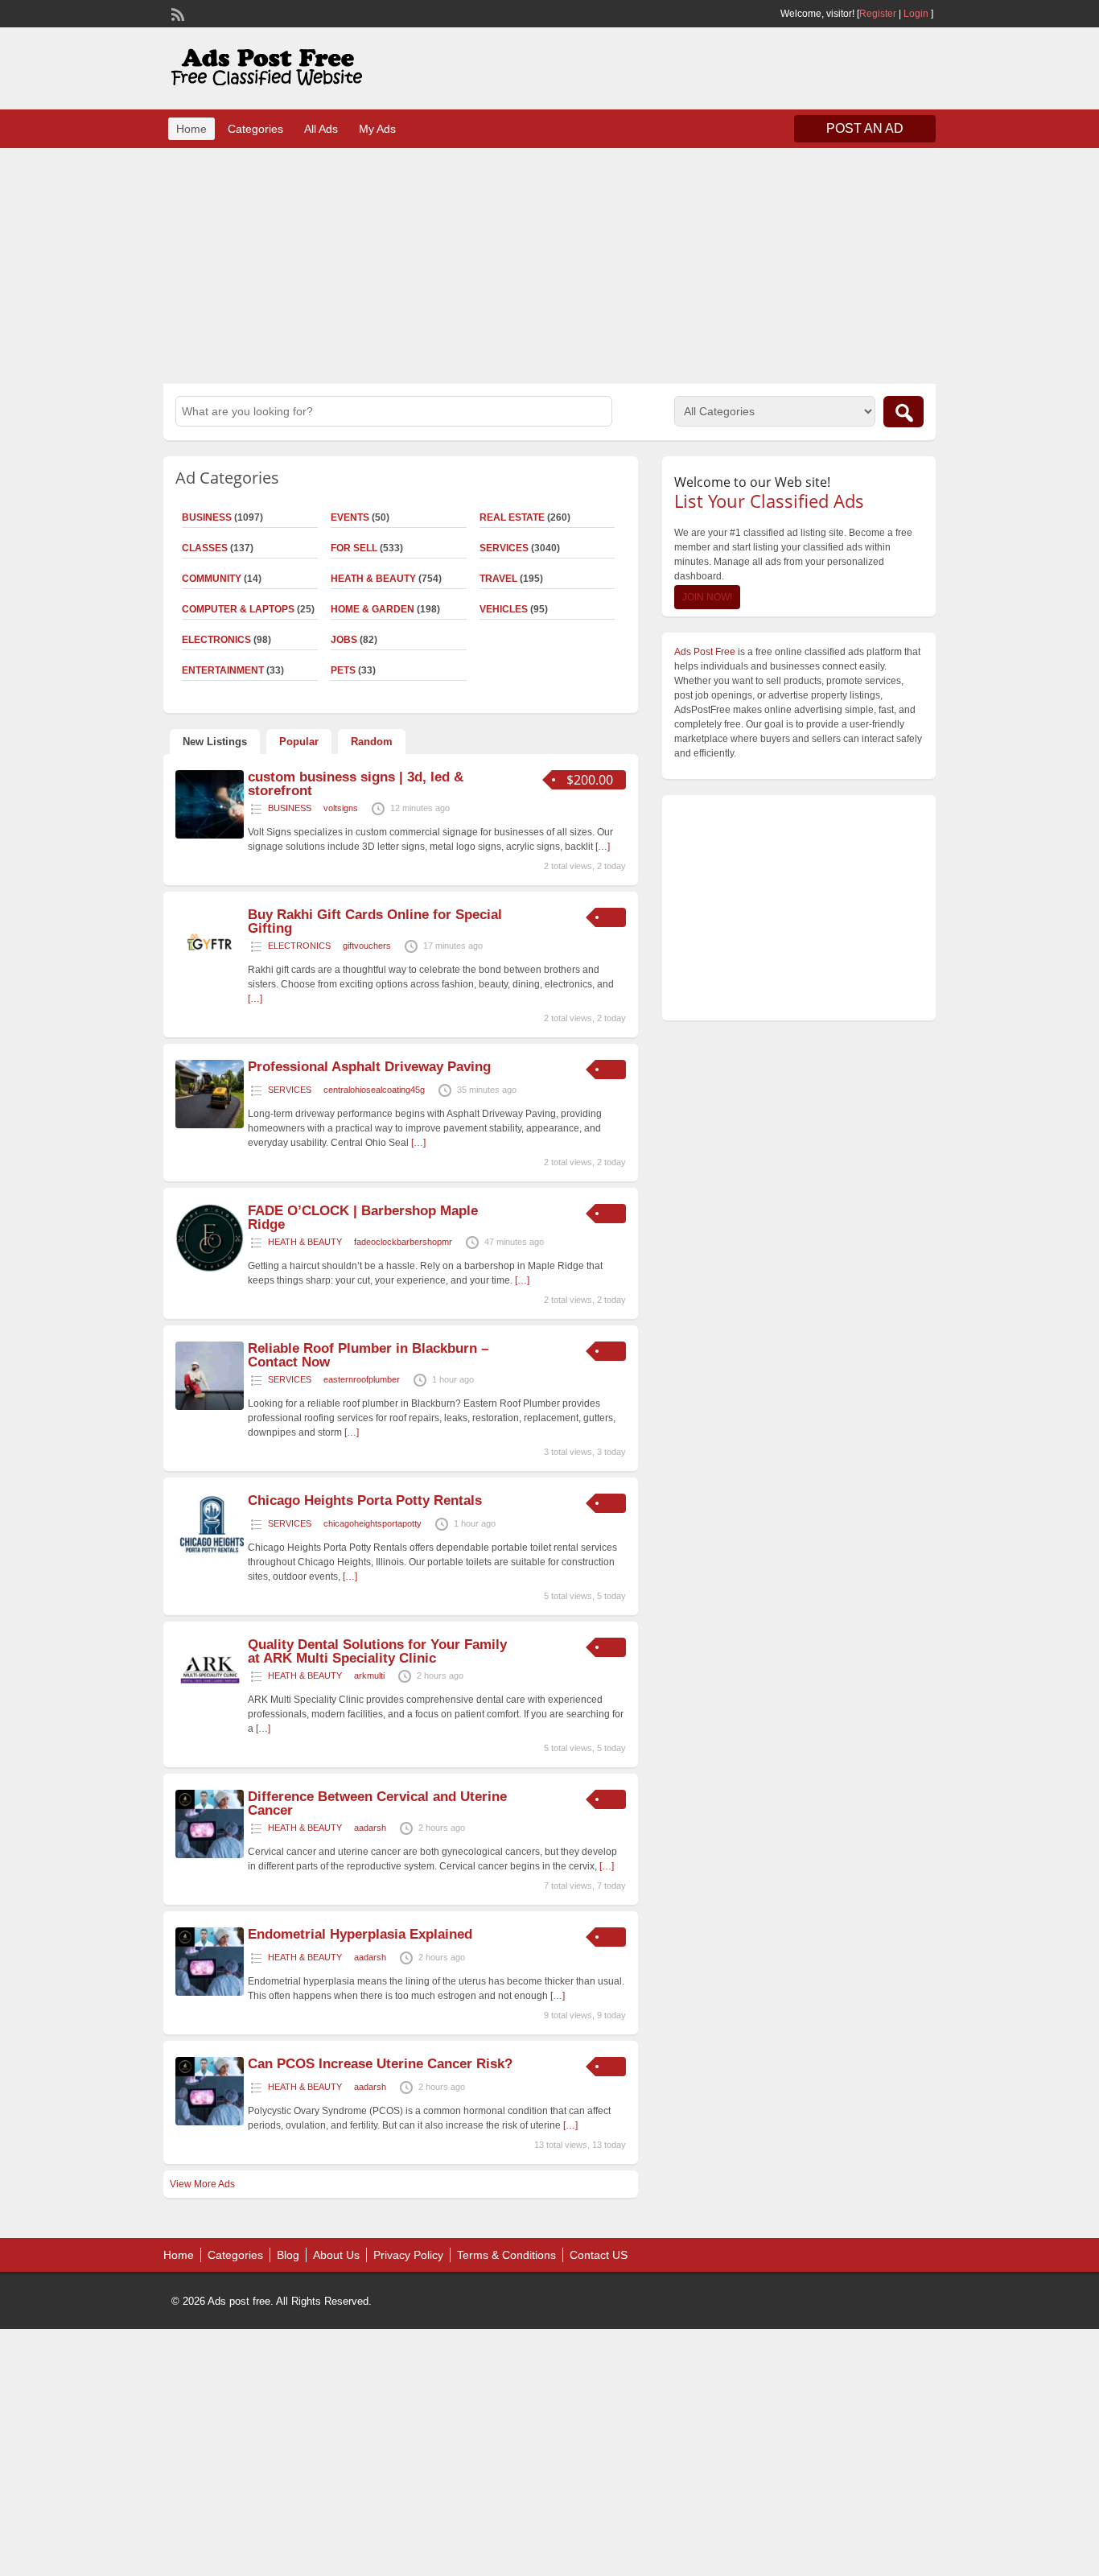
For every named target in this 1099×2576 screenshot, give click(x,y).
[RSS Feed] (176, 13)
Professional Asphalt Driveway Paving (369, 1067)
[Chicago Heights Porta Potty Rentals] (210, 1559)
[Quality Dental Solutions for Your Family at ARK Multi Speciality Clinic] (210, 1703)
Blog (288, 2255)
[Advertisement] (549, 264)
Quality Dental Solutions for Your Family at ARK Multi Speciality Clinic (377, 1651)
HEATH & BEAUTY (373, 579)
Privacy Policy (408, 2255)
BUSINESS (207, 517)
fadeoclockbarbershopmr (403, 1242)
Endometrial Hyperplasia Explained (360, 1934)
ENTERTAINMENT (223, 670)
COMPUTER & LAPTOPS (238, 609)
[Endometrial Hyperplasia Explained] (210, 1993)
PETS (343, 670)
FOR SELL (354, 548)
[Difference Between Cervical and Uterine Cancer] (210, 1855)
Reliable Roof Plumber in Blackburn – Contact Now (368, 1355)
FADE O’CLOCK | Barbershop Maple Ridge (363, 1218)
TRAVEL (498, 579)
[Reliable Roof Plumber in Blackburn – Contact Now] (210, 1407)
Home (191, 129)
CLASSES (205, 548)
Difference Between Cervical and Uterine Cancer (377, 1803)
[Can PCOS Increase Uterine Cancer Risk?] (210, 2122)
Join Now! (707, 597)
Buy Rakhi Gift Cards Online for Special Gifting (375, 921)
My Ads (377, 129)
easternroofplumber (362, 1379)
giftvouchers (367, 946)
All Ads (321, 129)
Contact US (599, 2255)
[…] (603, 847)
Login (916, 14)
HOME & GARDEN (373, 609)
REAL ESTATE (512, 517)
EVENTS (350, 517)
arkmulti (369, 1675)
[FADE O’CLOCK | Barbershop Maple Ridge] (210, 1269)
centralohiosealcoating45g (374, 1090)
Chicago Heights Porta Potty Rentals (365, 1500)
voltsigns (341, 808)
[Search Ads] (903, 412)
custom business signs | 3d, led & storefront (356, 784)
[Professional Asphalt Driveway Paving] (210, 1125)
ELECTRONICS (216, 640)
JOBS (344, 640)
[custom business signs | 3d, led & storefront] (210, 835)
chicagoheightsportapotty (373, 1523)
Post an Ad (865, 128)
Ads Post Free (705, 652)
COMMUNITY (212, 579)
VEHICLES (504, 609)
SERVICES (504, 548)
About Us (336, 2255)
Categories (255, 129)
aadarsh (370, 1828)
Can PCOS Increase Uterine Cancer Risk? (380, 2064)
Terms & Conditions (506, 2255)
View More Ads (202, 2184)
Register (878, 14)
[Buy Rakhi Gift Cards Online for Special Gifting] (210, 973)
